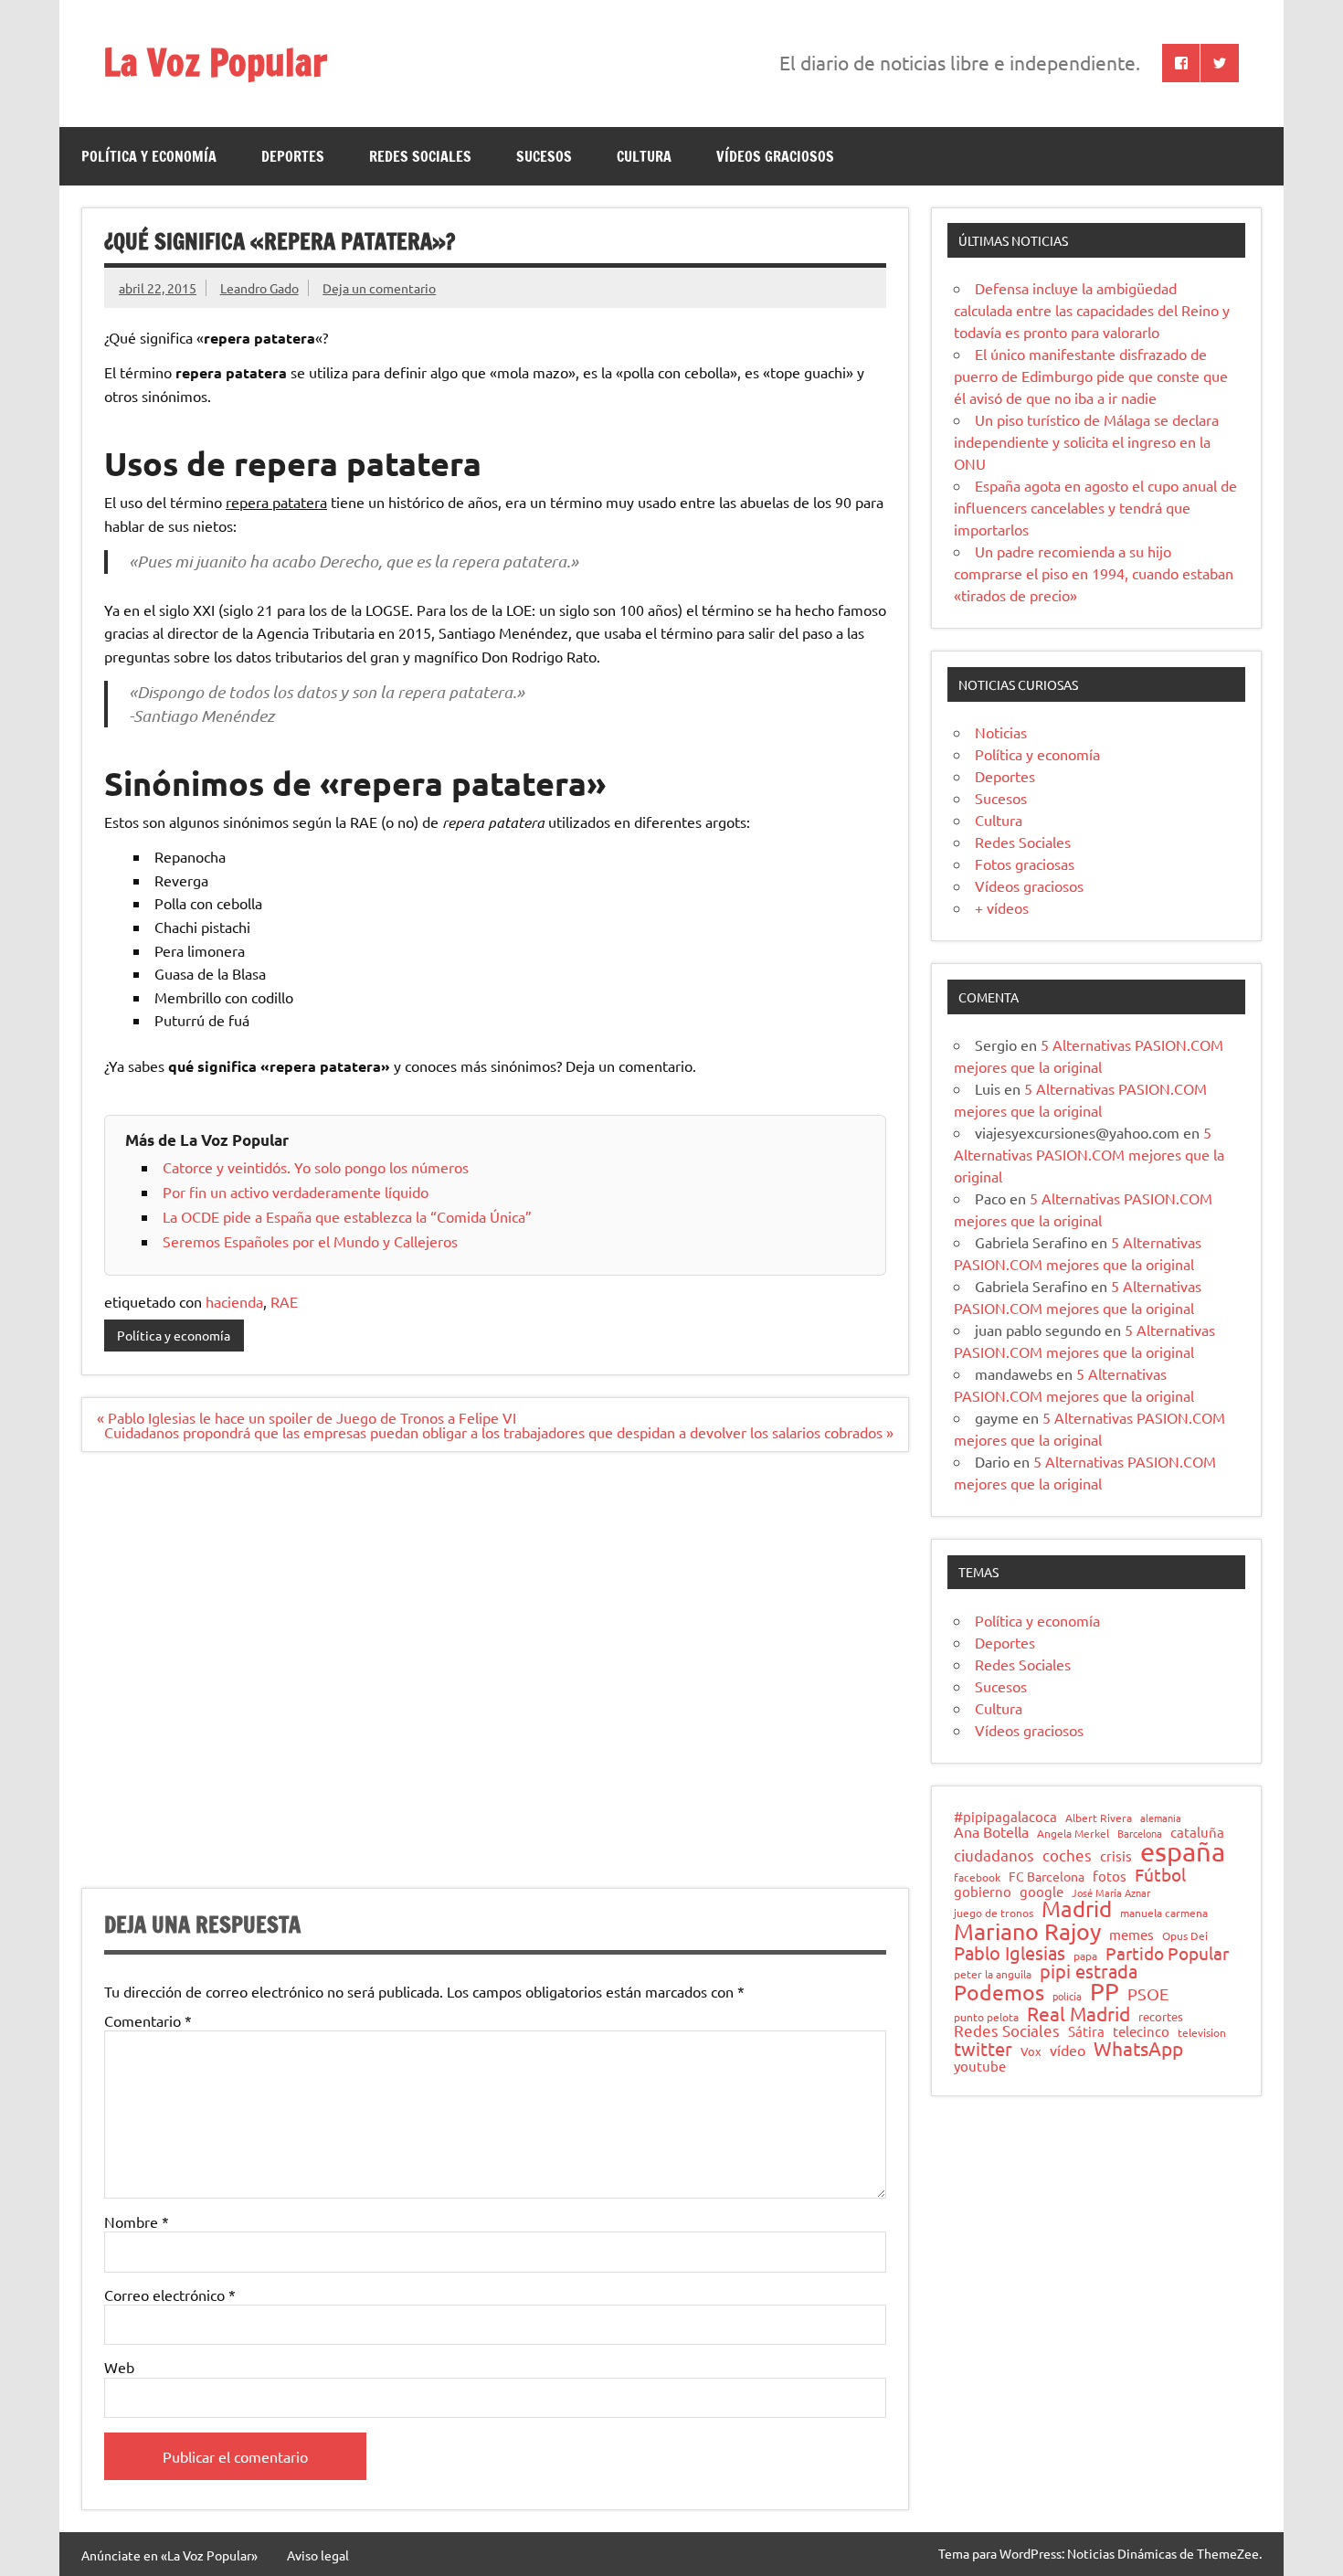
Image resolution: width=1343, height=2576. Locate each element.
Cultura (644, 156)
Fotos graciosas (1025, 864)
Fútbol (1160, 1875)
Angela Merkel (1073, 1834)
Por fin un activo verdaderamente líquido (296, 1192)
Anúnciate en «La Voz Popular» (169, 2555)
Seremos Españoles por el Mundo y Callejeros (310, 1241)
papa (1085, 1956)
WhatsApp (1138, 2048)
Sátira (1086, 2032)
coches (1067, 1855)
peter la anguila (993, 1975)
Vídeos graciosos (775, 156)
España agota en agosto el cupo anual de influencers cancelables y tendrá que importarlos (1095, 507)
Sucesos (544, 156)
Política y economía (149, 156)
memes (1132, 1934)
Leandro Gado (259, 288)
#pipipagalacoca (1005, 1817)
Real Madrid (1079, 2014)
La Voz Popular (215, 62)
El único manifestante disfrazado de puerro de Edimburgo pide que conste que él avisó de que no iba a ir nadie (1091, 376)
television (1202, 2033)
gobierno (983, 1891)
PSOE (1148, 1994)
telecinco (1141, 2032)
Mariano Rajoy (1027, 1931)
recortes (1161, 2017)
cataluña (1197, 1833)
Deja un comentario (379, 288)
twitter (983, 2049)
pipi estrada (1089, 1971)
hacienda (234, 1301)
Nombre (137, 2221)
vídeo (1068, 2050)
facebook (977, 1878)
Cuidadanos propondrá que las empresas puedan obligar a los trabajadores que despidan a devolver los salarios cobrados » (499, 1432)
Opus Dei (1185, 1936)
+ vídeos (1002, 907)
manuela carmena (1164, 1913)
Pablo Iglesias (1010, 1953)
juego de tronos (994, 1913)
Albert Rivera (1099, 1818)
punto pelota (986, 2018)
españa (1183, 1852)
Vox (1031, 2052)
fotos (1110, 1876)
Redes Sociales (420, 156)
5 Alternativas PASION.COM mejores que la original (1089, 1154)
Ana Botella (991, 1831)
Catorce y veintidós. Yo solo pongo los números (316, 1167)
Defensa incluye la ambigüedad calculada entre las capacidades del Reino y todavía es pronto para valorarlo (1092, 310)
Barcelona (1140, 1834)
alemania (1161, 1818)
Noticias (1001, 732)
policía (1067, 1996)
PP (1105, 1992)
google (1042, 1892)
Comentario (148, 2020)
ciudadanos (994, 1855)
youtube (980, 2067)
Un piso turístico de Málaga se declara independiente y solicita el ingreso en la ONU (1086, 441)
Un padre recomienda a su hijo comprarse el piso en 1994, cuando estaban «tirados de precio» (1094, 573)
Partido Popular (1167, 1953)
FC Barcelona (1047, 1877)
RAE (284, 1301)
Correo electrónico (170, 2295)
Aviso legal (318, 2555)
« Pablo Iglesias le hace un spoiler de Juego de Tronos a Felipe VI (307, 1417)
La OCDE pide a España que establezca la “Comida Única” (347, 1216)
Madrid (1077, 1909)
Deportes (293, 156)
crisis (1116, 1855)
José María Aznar (1111, 1893)
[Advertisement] (495, 1681)
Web (119, 2367)
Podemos (999, 1993)
